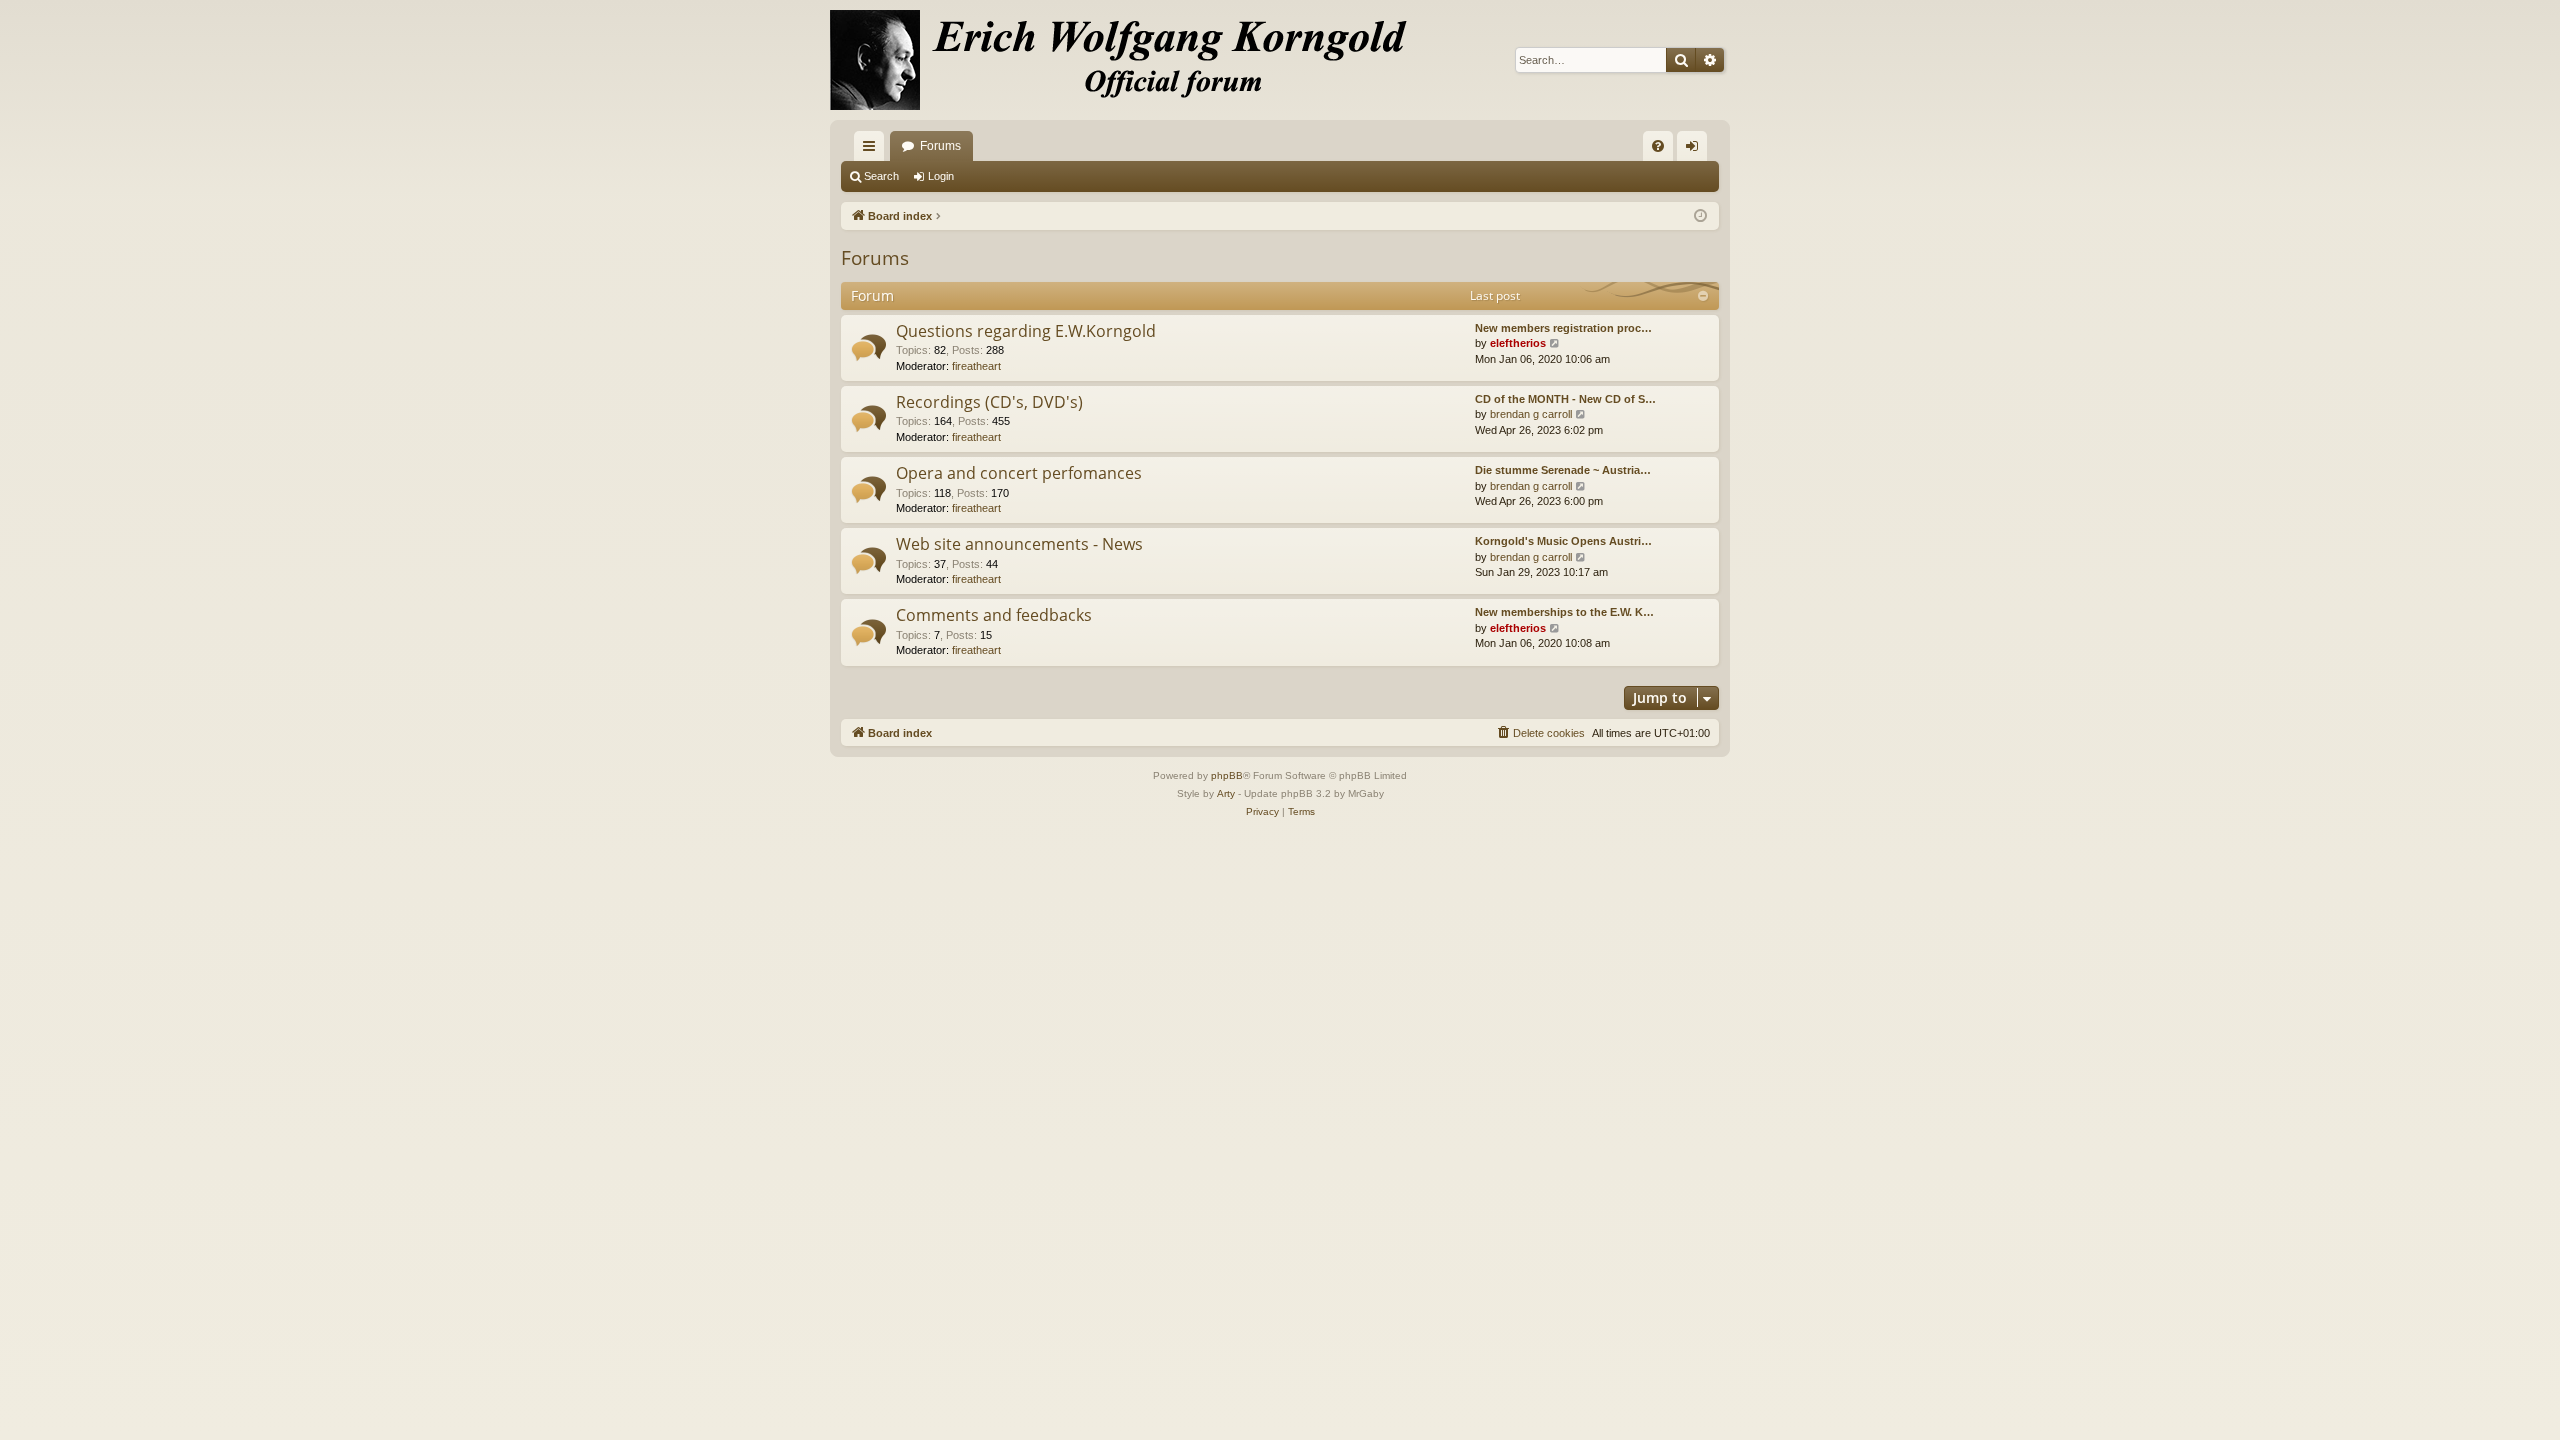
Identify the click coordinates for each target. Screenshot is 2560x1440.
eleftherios (1518, 343)
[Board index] (1130, 60)
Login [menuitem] (1696, 150)
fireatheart (976, 366)
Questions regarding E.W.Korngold (1026, 331)
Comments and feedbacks (994, 615)
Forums (940, 146)
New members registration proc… (1563, 328)
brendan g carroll (1531, 414)
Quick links (873, 150)
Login (941, 176)
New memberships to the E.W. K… (1564, 612)
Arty (1226, 793)
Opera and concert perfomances (1019, 473)
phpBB (1227, 775)
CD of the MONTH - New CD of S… (1565, 399)
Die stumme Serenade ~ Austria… (1563, 470)
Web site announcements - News (1019, 544)
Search (881, 176)
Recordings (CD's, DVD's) (989, 402)
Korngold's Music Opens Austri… (1563, 541)
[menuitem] (1658, 146)
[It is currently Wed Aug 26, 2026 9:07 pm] (1700, 216)
